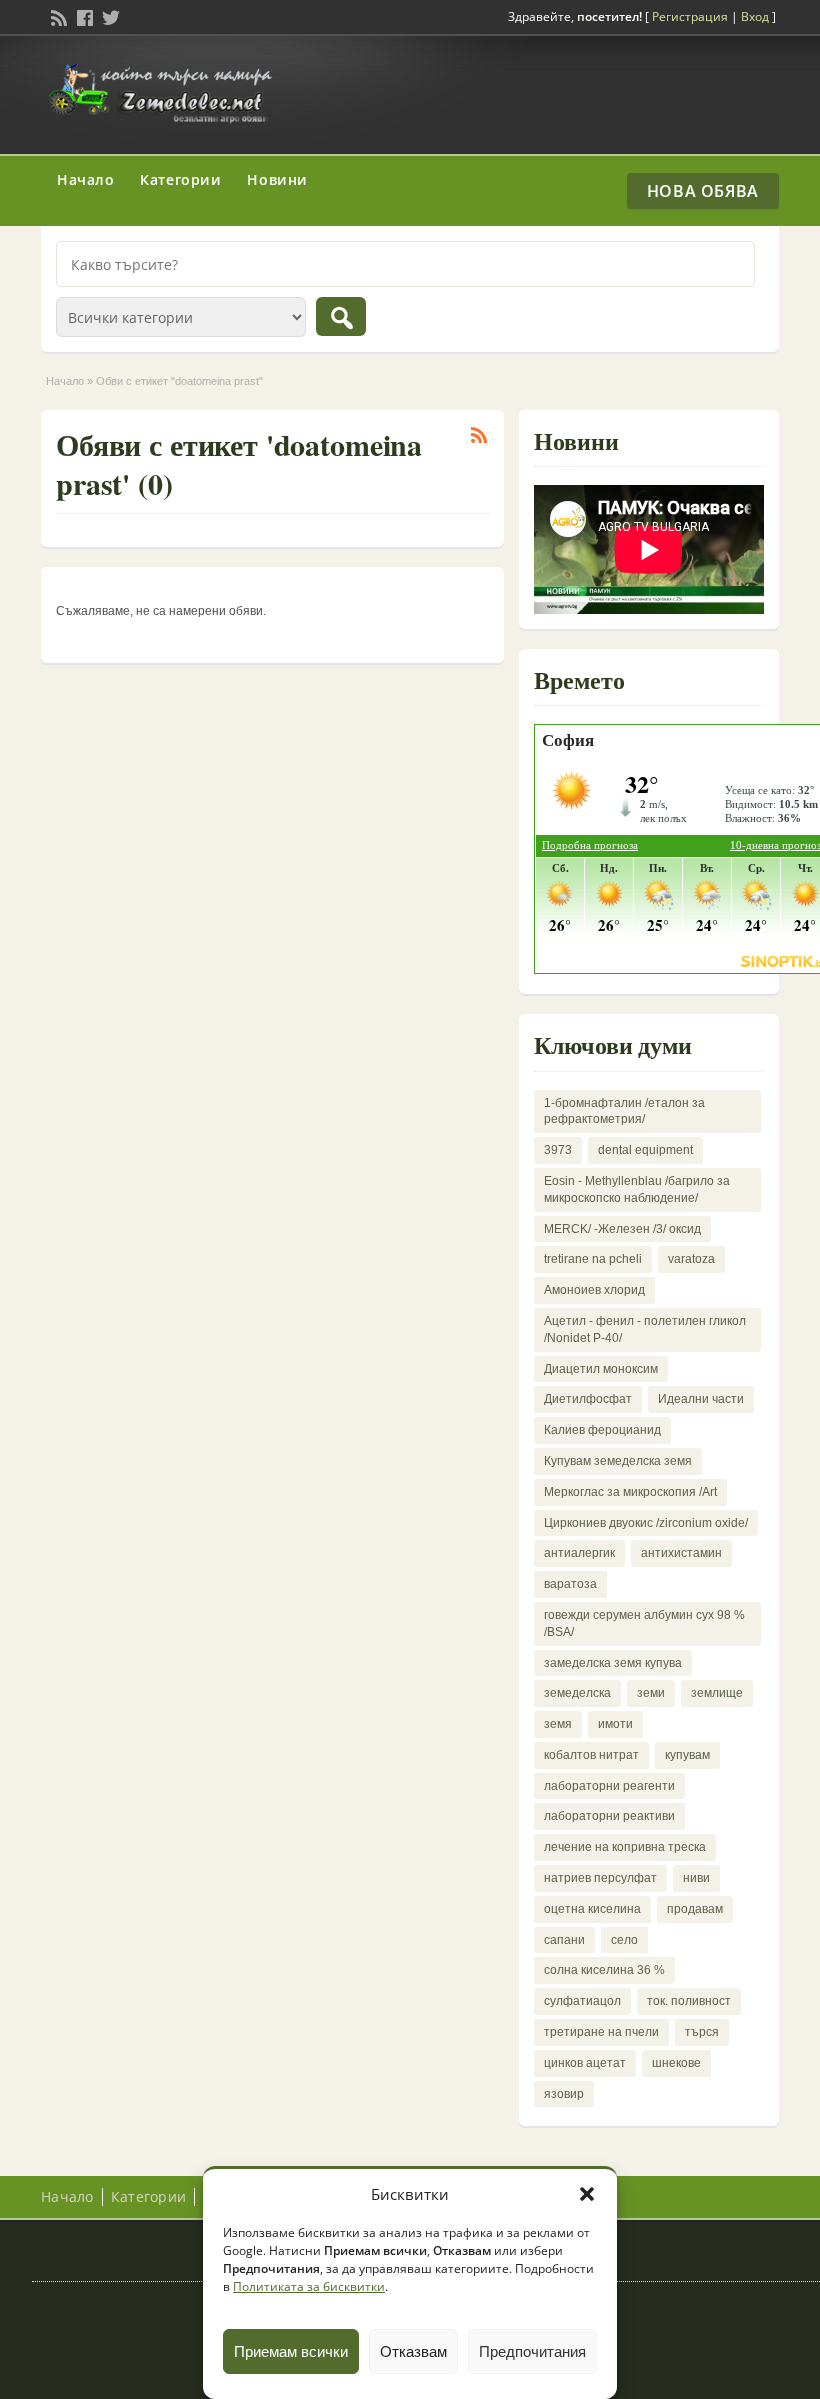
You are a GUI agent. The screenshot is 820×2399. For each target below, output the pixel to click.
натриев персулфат (600, 1878)
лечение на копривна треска (625, 1847)
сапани (564, 1940)
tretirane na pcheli (593, 1259)
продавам (695, 1909)
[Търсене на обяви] (341, 316)
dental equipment (645, 1150)
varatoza (691, 1259)
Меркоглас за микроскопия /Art (630, 1492)
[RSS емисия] (57, 16)
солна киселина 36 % (604, 1970)
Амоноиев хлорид (594, 1290)
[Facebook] (83, 16)
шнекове (676, 2063)
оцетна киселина (592, 1909)
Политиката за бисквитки (309, 2286)
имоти (615, 1724)
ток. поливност (689, 2001)
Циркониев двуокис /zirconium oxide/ (646, 1523)
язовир (564, 2094)
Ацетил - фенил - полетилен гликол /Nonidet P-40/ (645, 1329)
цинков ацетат (585, 2063)
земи (651, 1693)
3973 (558, 1150)
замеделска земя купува (613, 1663)
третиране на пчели (601, 2032)
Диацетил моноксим (601, 1369)
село (624, 1940)
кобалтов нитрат (591, 1755)
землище (717, 1693)
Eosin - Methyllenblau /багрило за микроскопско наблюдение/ (637, 1189)
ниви (696, 1878)
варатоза (570, 1584)
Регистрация (690, 16)
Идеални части (701, 1399)
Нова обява (703, 191)
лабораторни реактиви (609, 1816)
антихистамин (681, 1553)
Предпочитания (532, 2351)
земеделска (577, 1693)
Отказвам (413, 2351)
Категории (180, 179)
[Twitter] (109, 16)
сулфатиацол (582, 2001)
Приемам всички (291, 2351)
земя (558, 1724)
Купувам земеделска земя (618, 1461)
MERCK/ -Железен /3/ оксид (622, 1229)
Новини (277, 179)
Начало (85, 179)
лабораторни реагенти (609, 1786)
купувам (687, 1755)
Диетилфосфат (588, 1399)
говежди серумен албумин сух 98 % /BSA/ (644, 1623)
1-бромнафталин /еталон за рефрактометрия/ (624, 1111)
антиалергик (579, 1553)
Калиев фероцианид (602, 1430)
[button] (587, 2194)
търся (702, 2032)
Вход (755, 16)
